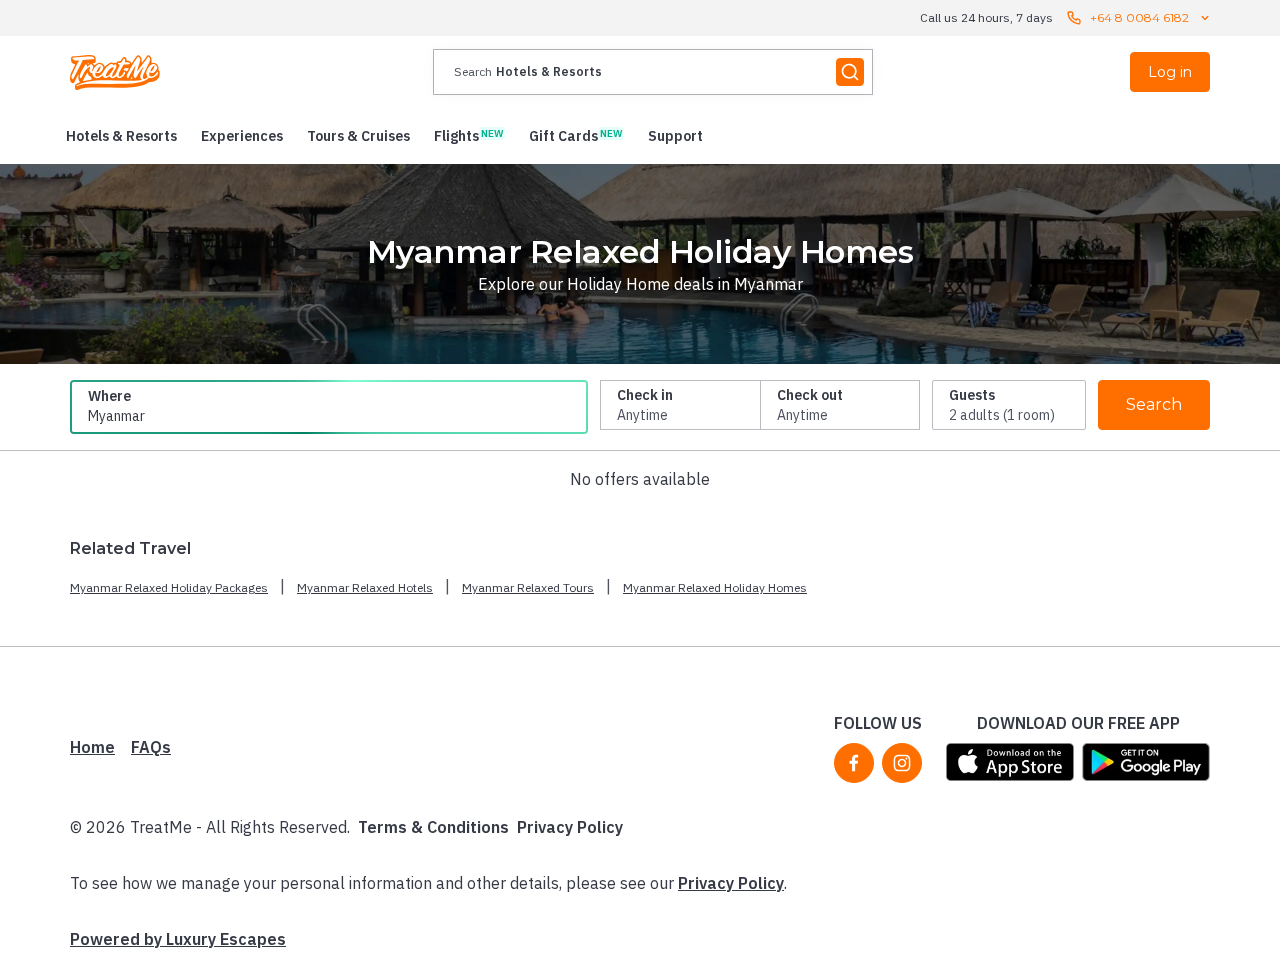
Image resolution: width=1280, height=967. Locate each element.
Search (1154, 404)
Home (92, 747)
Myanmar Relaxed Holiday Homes (715, 587)
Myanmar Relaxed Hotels (365, 587)
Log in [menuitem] (1170, 72)
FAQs (151, 747)
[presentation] (653, 72)
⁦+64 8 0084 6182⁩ (1139, 17)
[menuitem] (121, 136)
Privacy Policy (570, 827)
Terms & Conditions (433, 827)
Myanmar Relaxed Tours (528, 587)
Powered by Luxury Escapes (178, 939)
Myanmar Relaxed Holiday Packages (169, 587)
